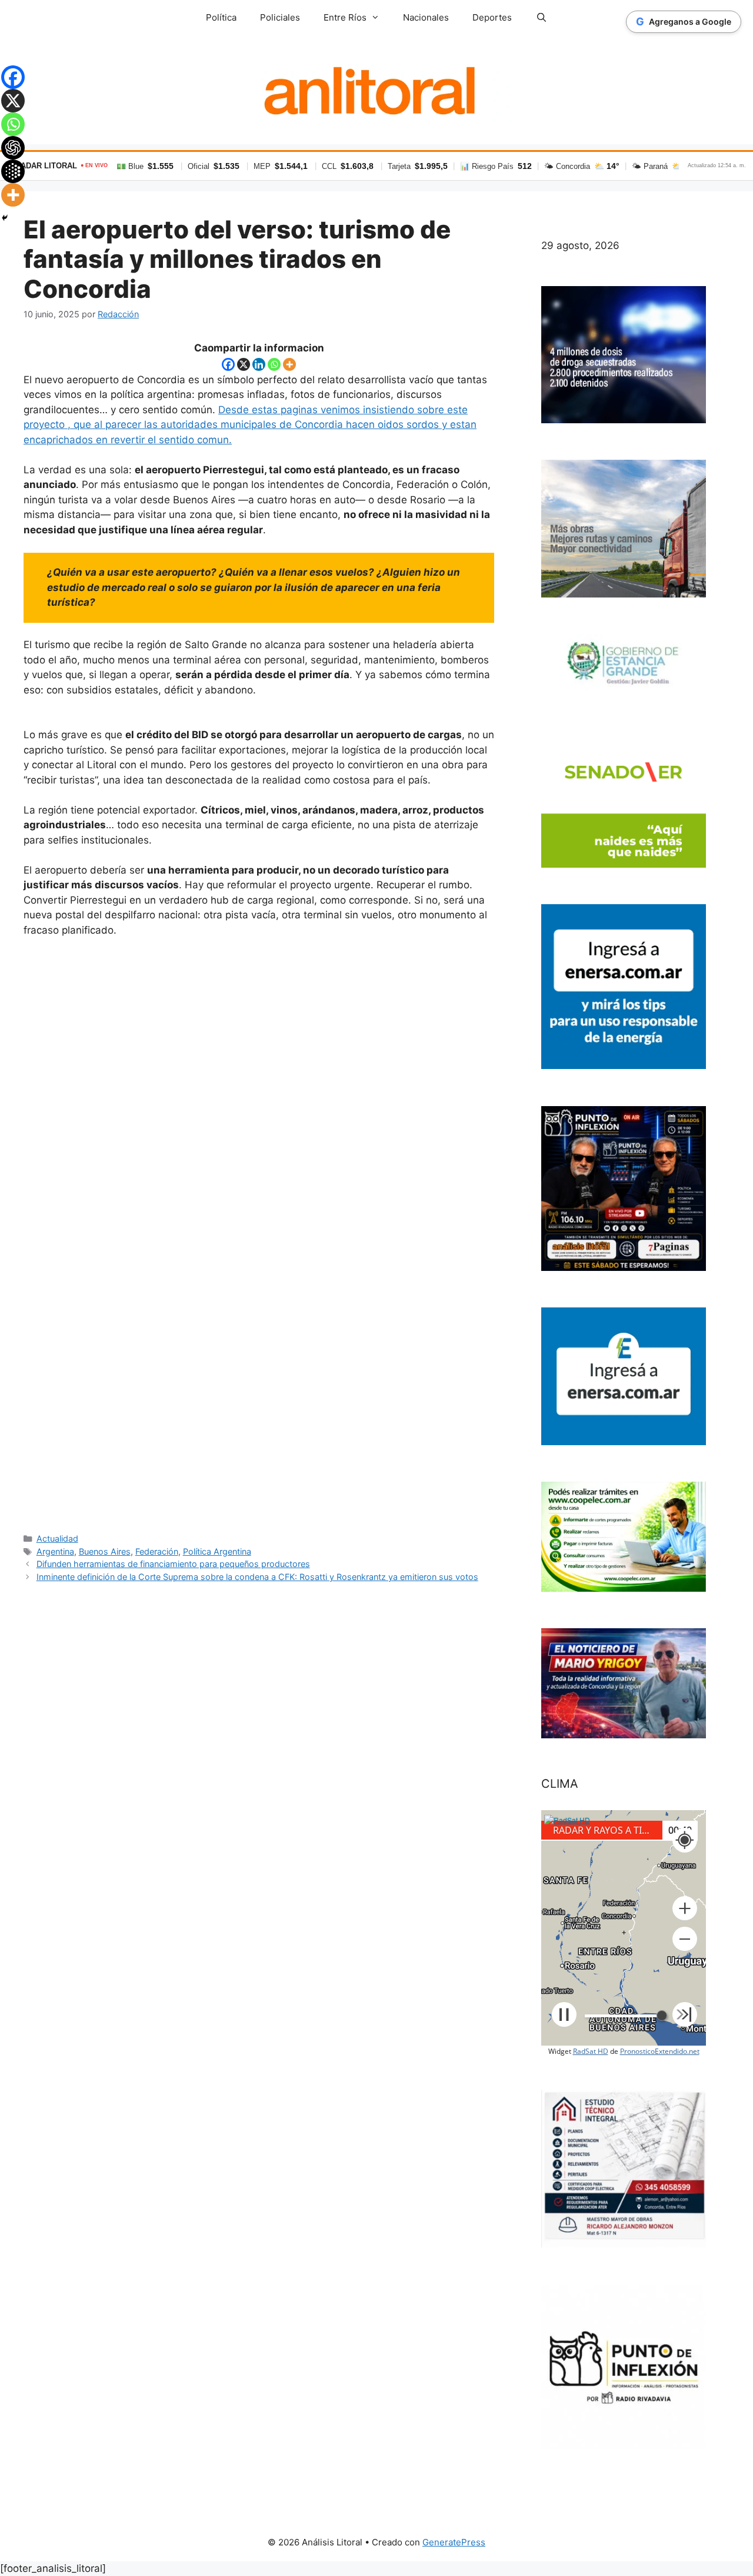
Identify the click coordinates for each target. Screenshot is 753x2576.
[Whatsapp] (274, 364)
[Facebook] (228, 364)
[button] (685, 1908)
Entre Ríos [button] (345, 17)
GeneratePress (454, 2542)
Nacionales (426, 17)
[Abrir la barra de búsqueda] (541, 18)
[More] (289, 364)
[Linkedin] (259, 364)
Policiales (280, 17)
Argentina (55, 1551)
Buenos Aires (105, 1551)
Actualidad (57, 1538)
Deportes (492, 17)
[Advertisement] (259, 1234)
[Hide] (5, 218)
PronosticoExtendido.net (660, 2051)
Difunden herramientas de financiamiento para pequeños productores (173, 1564)
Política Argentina (217, 1551)
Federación (157, 1551)
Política (221, 17)
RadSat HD (591, 2051)
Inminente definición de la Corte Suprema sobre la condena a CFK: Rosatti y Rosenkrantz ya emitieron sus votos (257, 1577)
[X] (244, 364)
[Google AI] (13, 171)
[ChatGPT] (13, 148)
